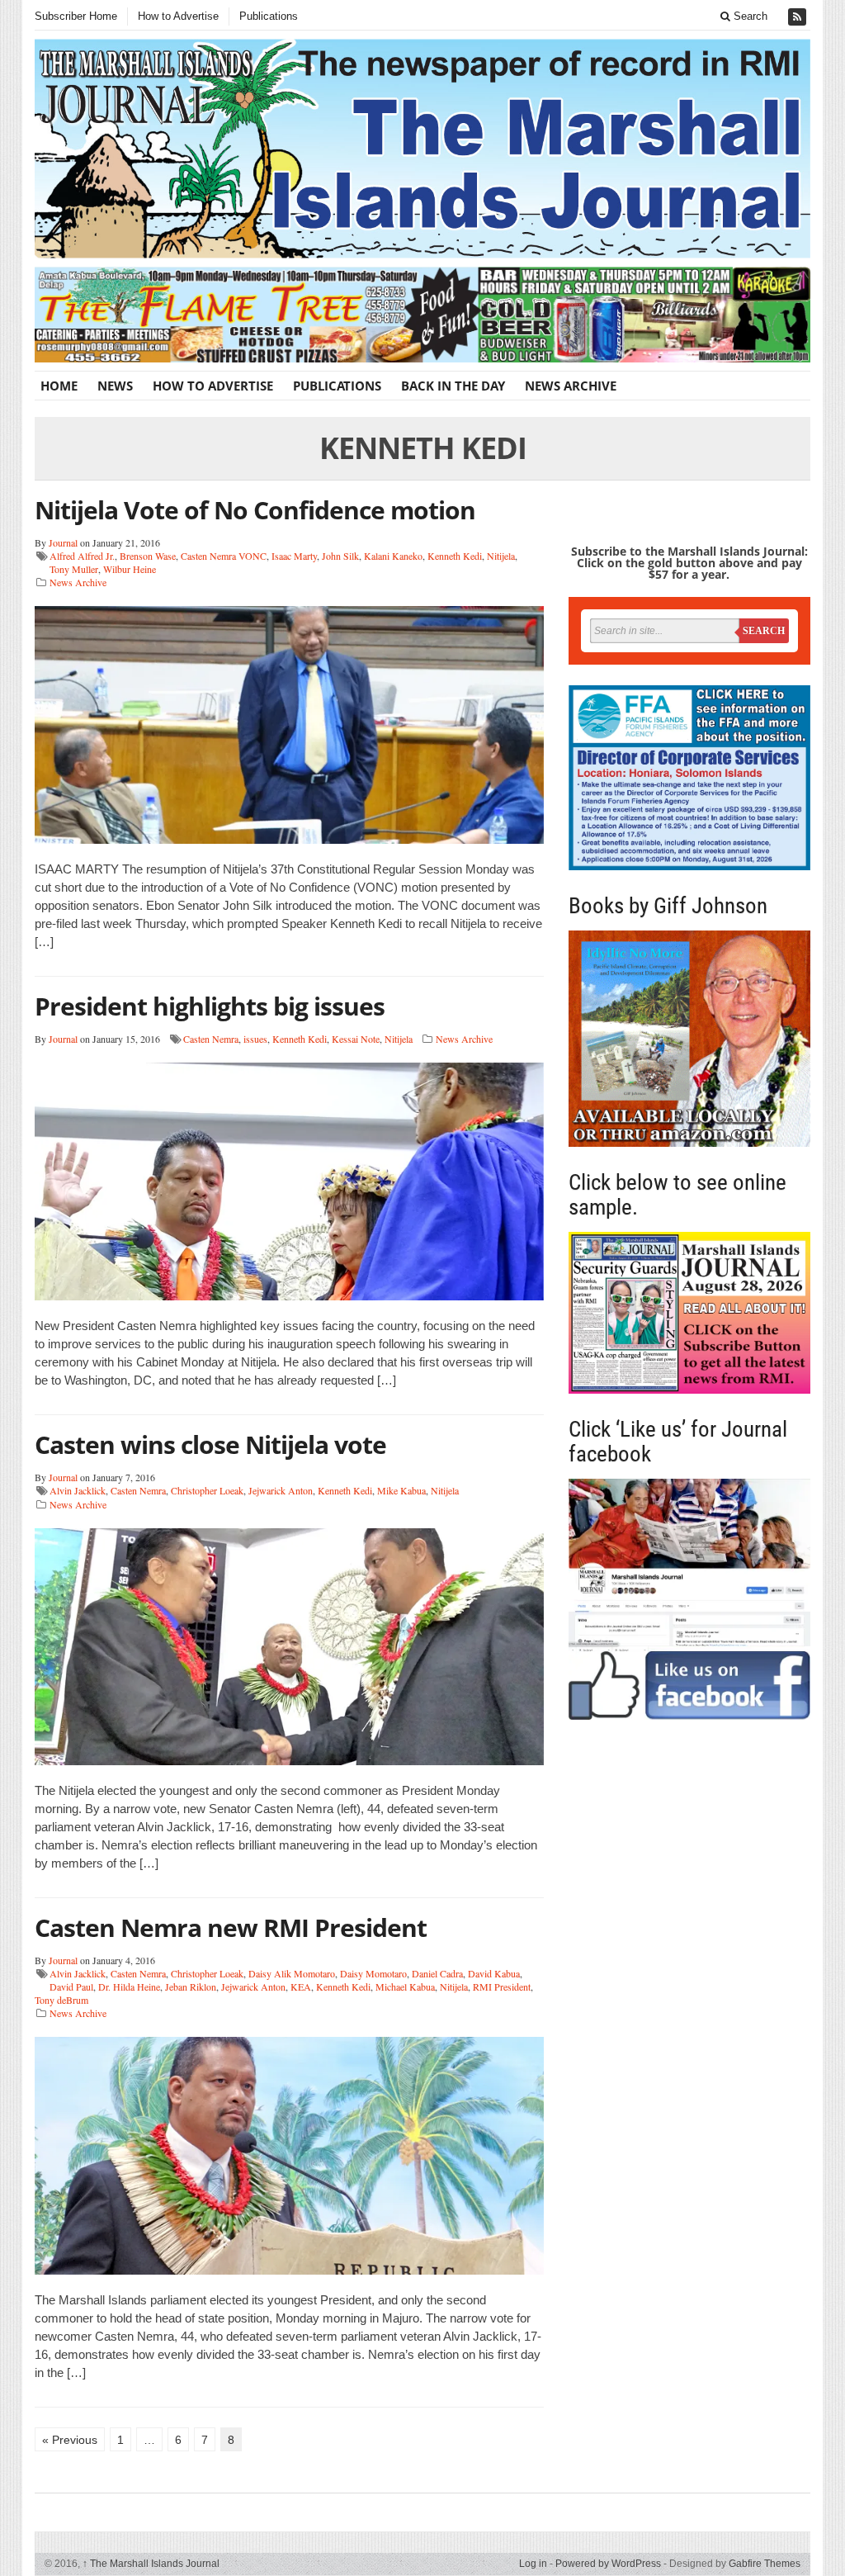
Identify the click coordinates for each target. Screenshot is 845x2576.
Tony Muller (74, 569)
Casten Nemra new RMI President (231, 1927)
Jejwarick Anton (281, 1490)
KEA (301, 1986)
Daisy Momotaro (373, 1973)
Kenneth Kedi (455, 556)
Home (59, 386)
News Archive (571, 386)
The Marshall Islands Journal (151, 2564)
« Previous (70, 2440)
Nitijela (501, 556)
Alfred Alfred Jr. (82, 556)
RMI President (502, 1986)
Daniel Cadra (437, 1973)
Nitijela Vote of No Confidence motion (255, 510)
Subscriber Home (76, 16)
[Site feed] (799, 17)
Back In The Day (453, 386)
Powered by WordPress (608, 2564)
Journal (63, 542)
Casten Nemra (211, 1039)
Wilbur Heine (130, 569)
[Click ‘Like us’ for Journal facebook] (689, 1599)
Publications (269, 16)
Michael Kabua (405, 1986)
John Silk (340, 556)
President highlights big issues (210, 1006)
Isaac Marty (294, 556)
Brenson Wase (148, 556)
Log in (533, 2564)
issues (255, 1039)
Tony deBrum (61, 2000)
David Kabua (494, 1973)
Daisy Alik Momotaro (292, 1973)
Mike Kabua (401, 1490)
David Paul (71, 1986)
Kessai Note (356, 1039)
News (115, 386)
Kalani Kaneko (393, 556)
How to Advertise (178, 16)
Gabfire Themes (765, 2564)
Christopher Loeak (207, 1490)
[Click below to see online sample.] (689, 1313)
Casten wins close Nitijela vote (210, 1444)
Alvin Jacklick (78, 1490)
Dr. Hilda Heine (129, 1986)
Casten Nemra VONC (224, 556)
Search (749, 16)
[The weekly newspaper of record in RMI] (422, 149)
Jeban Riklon (191, 1986)
